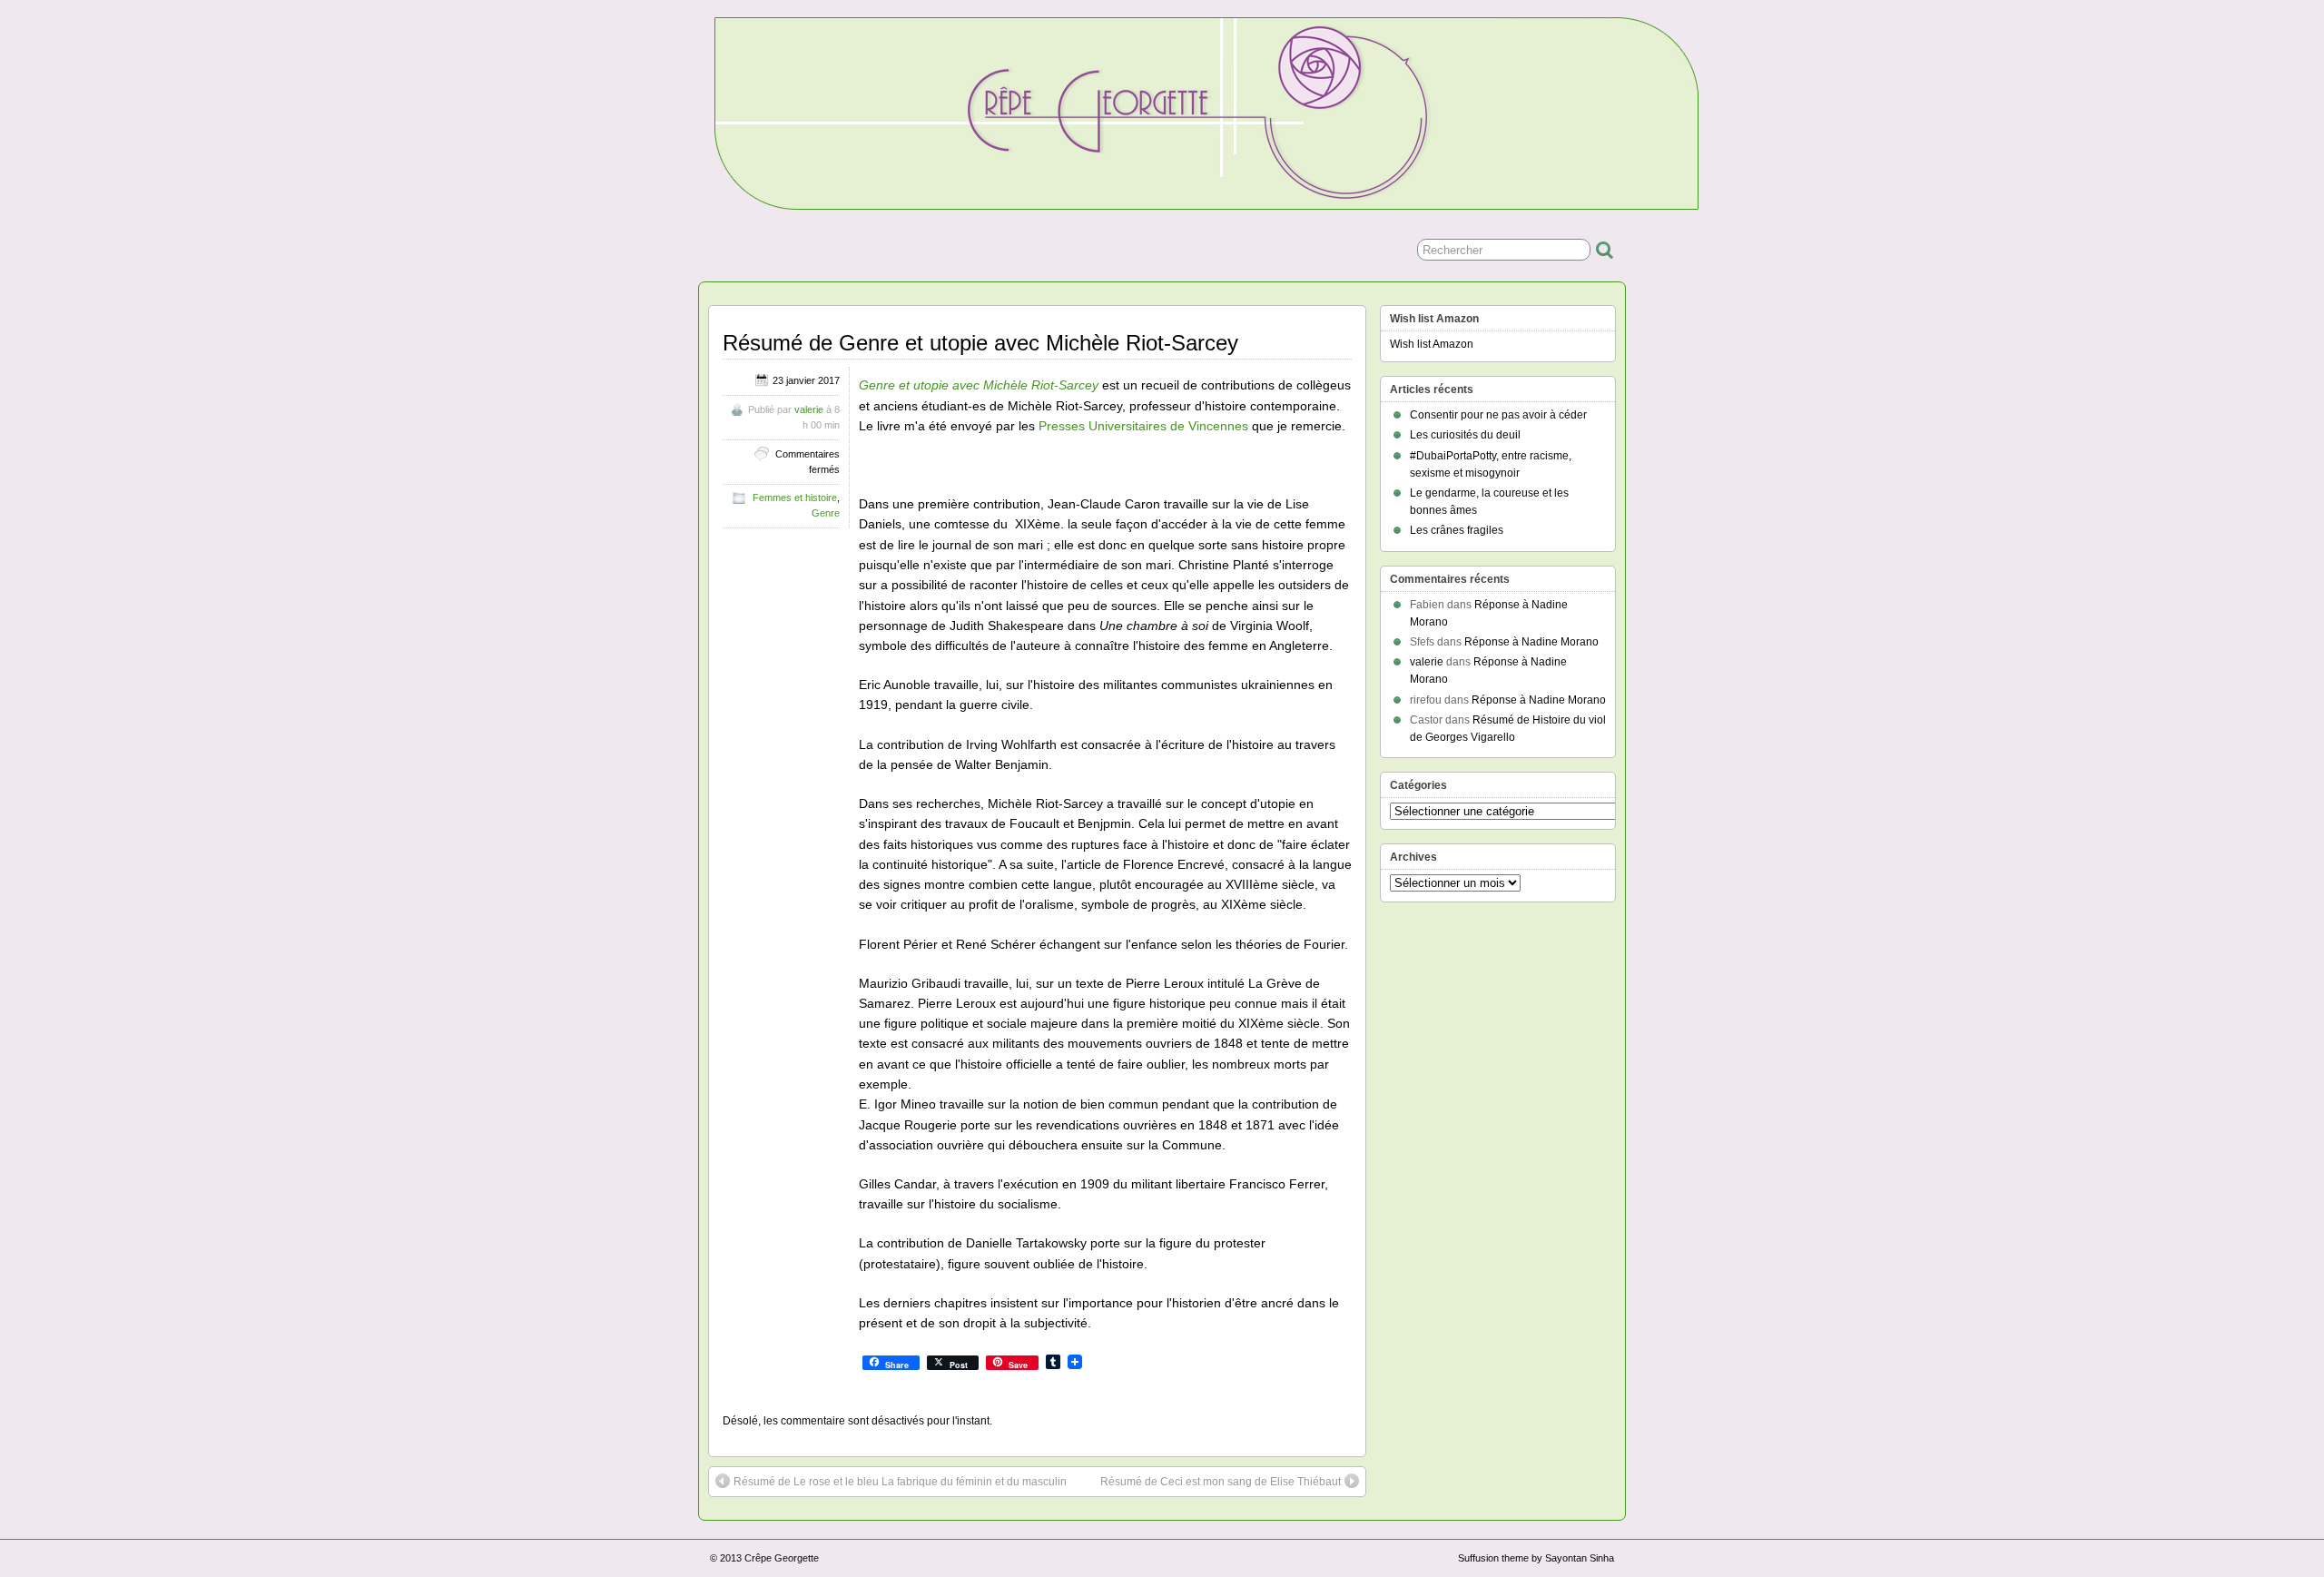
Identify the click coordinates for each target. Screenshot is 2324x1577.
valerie (809, 409)
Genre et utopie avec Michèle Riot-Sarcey (979, 385)
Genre (826, 513)
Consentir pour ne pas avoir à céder (1498, 415)
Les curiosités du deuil (1465, 435)
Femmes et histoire (795, 498)
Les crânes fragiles (1457, 530)
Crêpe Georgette (782, 1558)
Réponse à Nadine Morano (1531, 642)
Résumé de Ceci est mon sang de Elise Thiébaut (1221, 1482)
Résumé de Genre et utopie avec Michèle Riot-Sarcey (980, 343)
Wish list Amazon (1432, 344)
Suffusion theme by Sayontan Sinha (1536, 1558)
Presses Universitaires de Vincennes (1143, 426)
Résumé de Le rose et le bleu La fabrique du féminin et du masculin (900, 1482)
